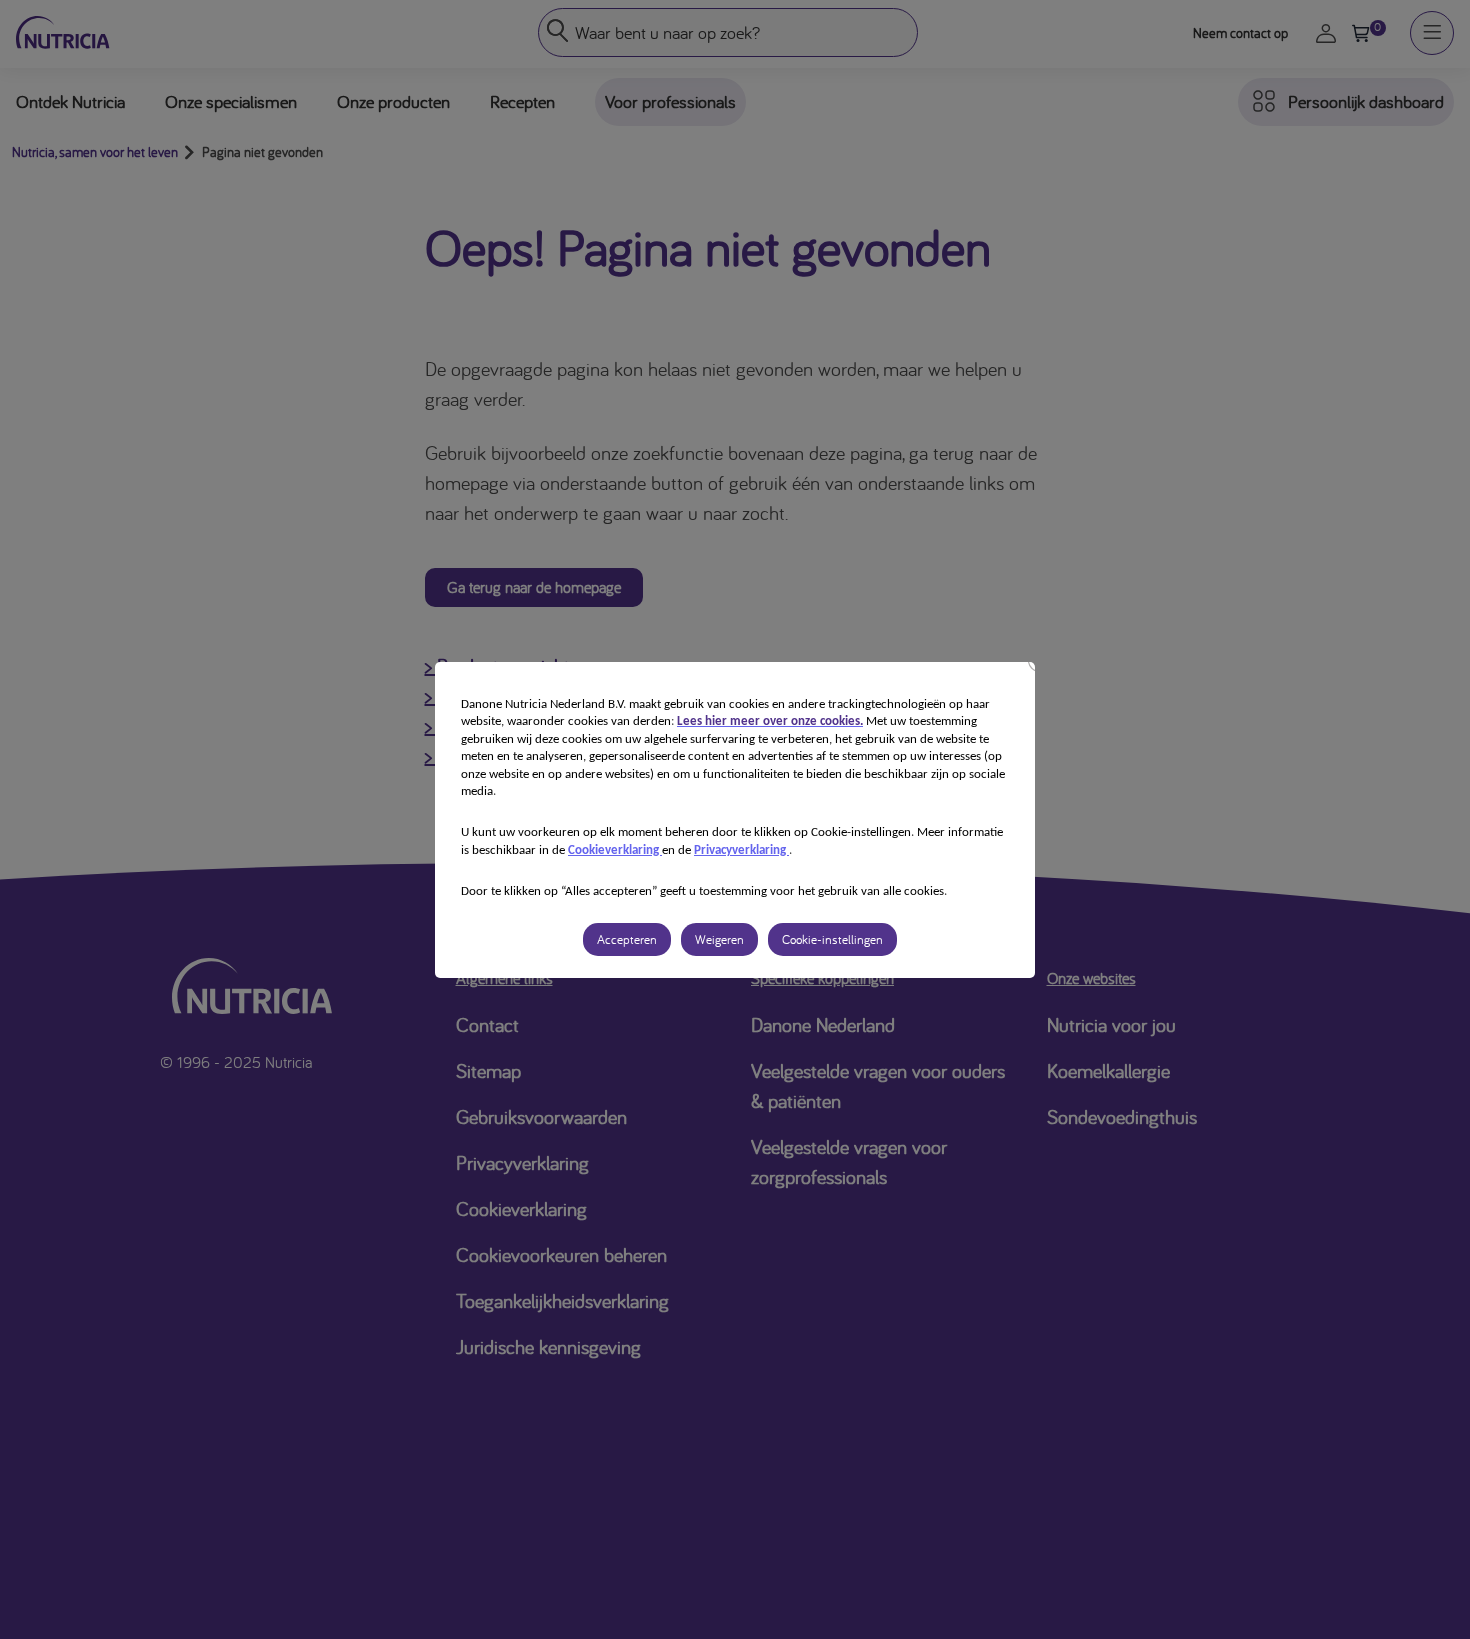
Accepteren (627, 939)
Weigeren (719, 939)
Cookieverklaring (615, 850)
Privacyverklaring (741, 850)
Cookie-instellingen (832, 939)
